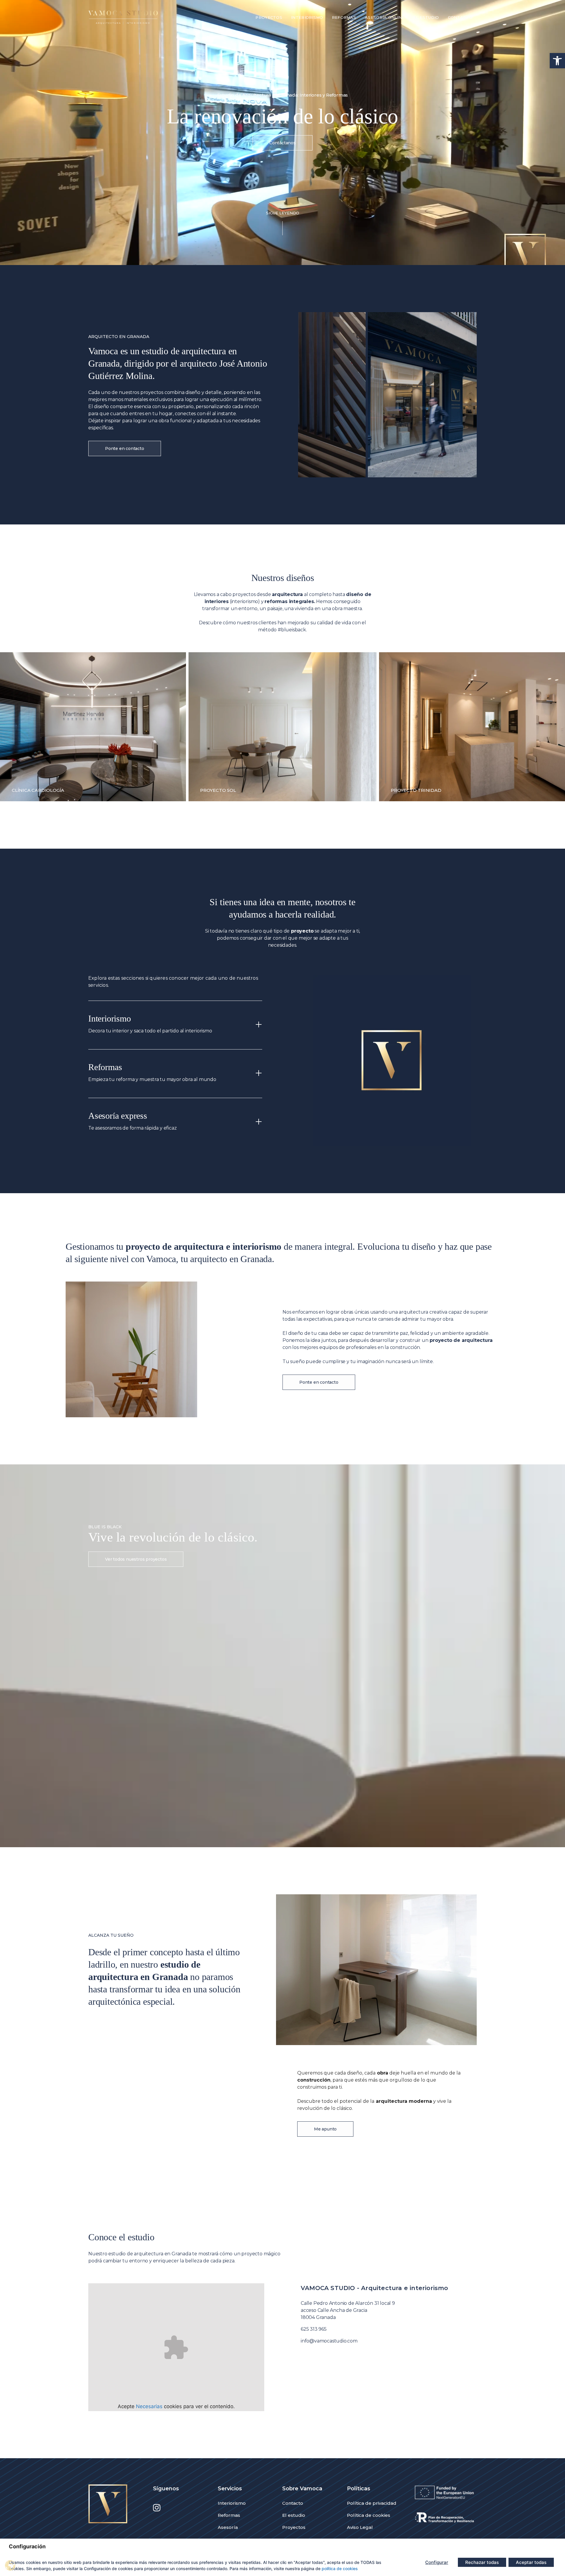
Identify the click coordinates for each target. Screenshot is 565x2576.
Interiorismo (232, 2503)
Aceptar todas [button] (531, 2562)
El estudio (294, 2515)
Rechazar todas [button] (482, 2562)
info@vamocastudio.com (329, 2341)
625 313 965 (314, 2329)
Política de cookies (369, 2515)
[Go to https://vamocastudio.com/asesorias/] (175, 1122)
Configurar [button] (437, 2562)
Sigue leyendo (283, 213)
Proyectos (294, 2527)
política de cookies (340, 2568)
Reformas (229, 2515)
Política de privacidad (372, 2503)
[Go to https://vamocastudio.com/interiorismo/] (175, 1025)
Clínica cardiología (38, 790)
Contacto (293, 2503)
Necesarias (149, 2406)
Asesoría (228, 2527)
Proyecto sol (218, 790)
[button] (557, 61)
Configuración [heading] (27, 2546)
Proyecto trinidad (416, 790)
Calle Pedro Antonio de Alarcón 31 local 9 (348, 2303)
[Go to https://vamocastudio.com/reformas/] (175, 1074)
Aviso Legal (360, 2527)
